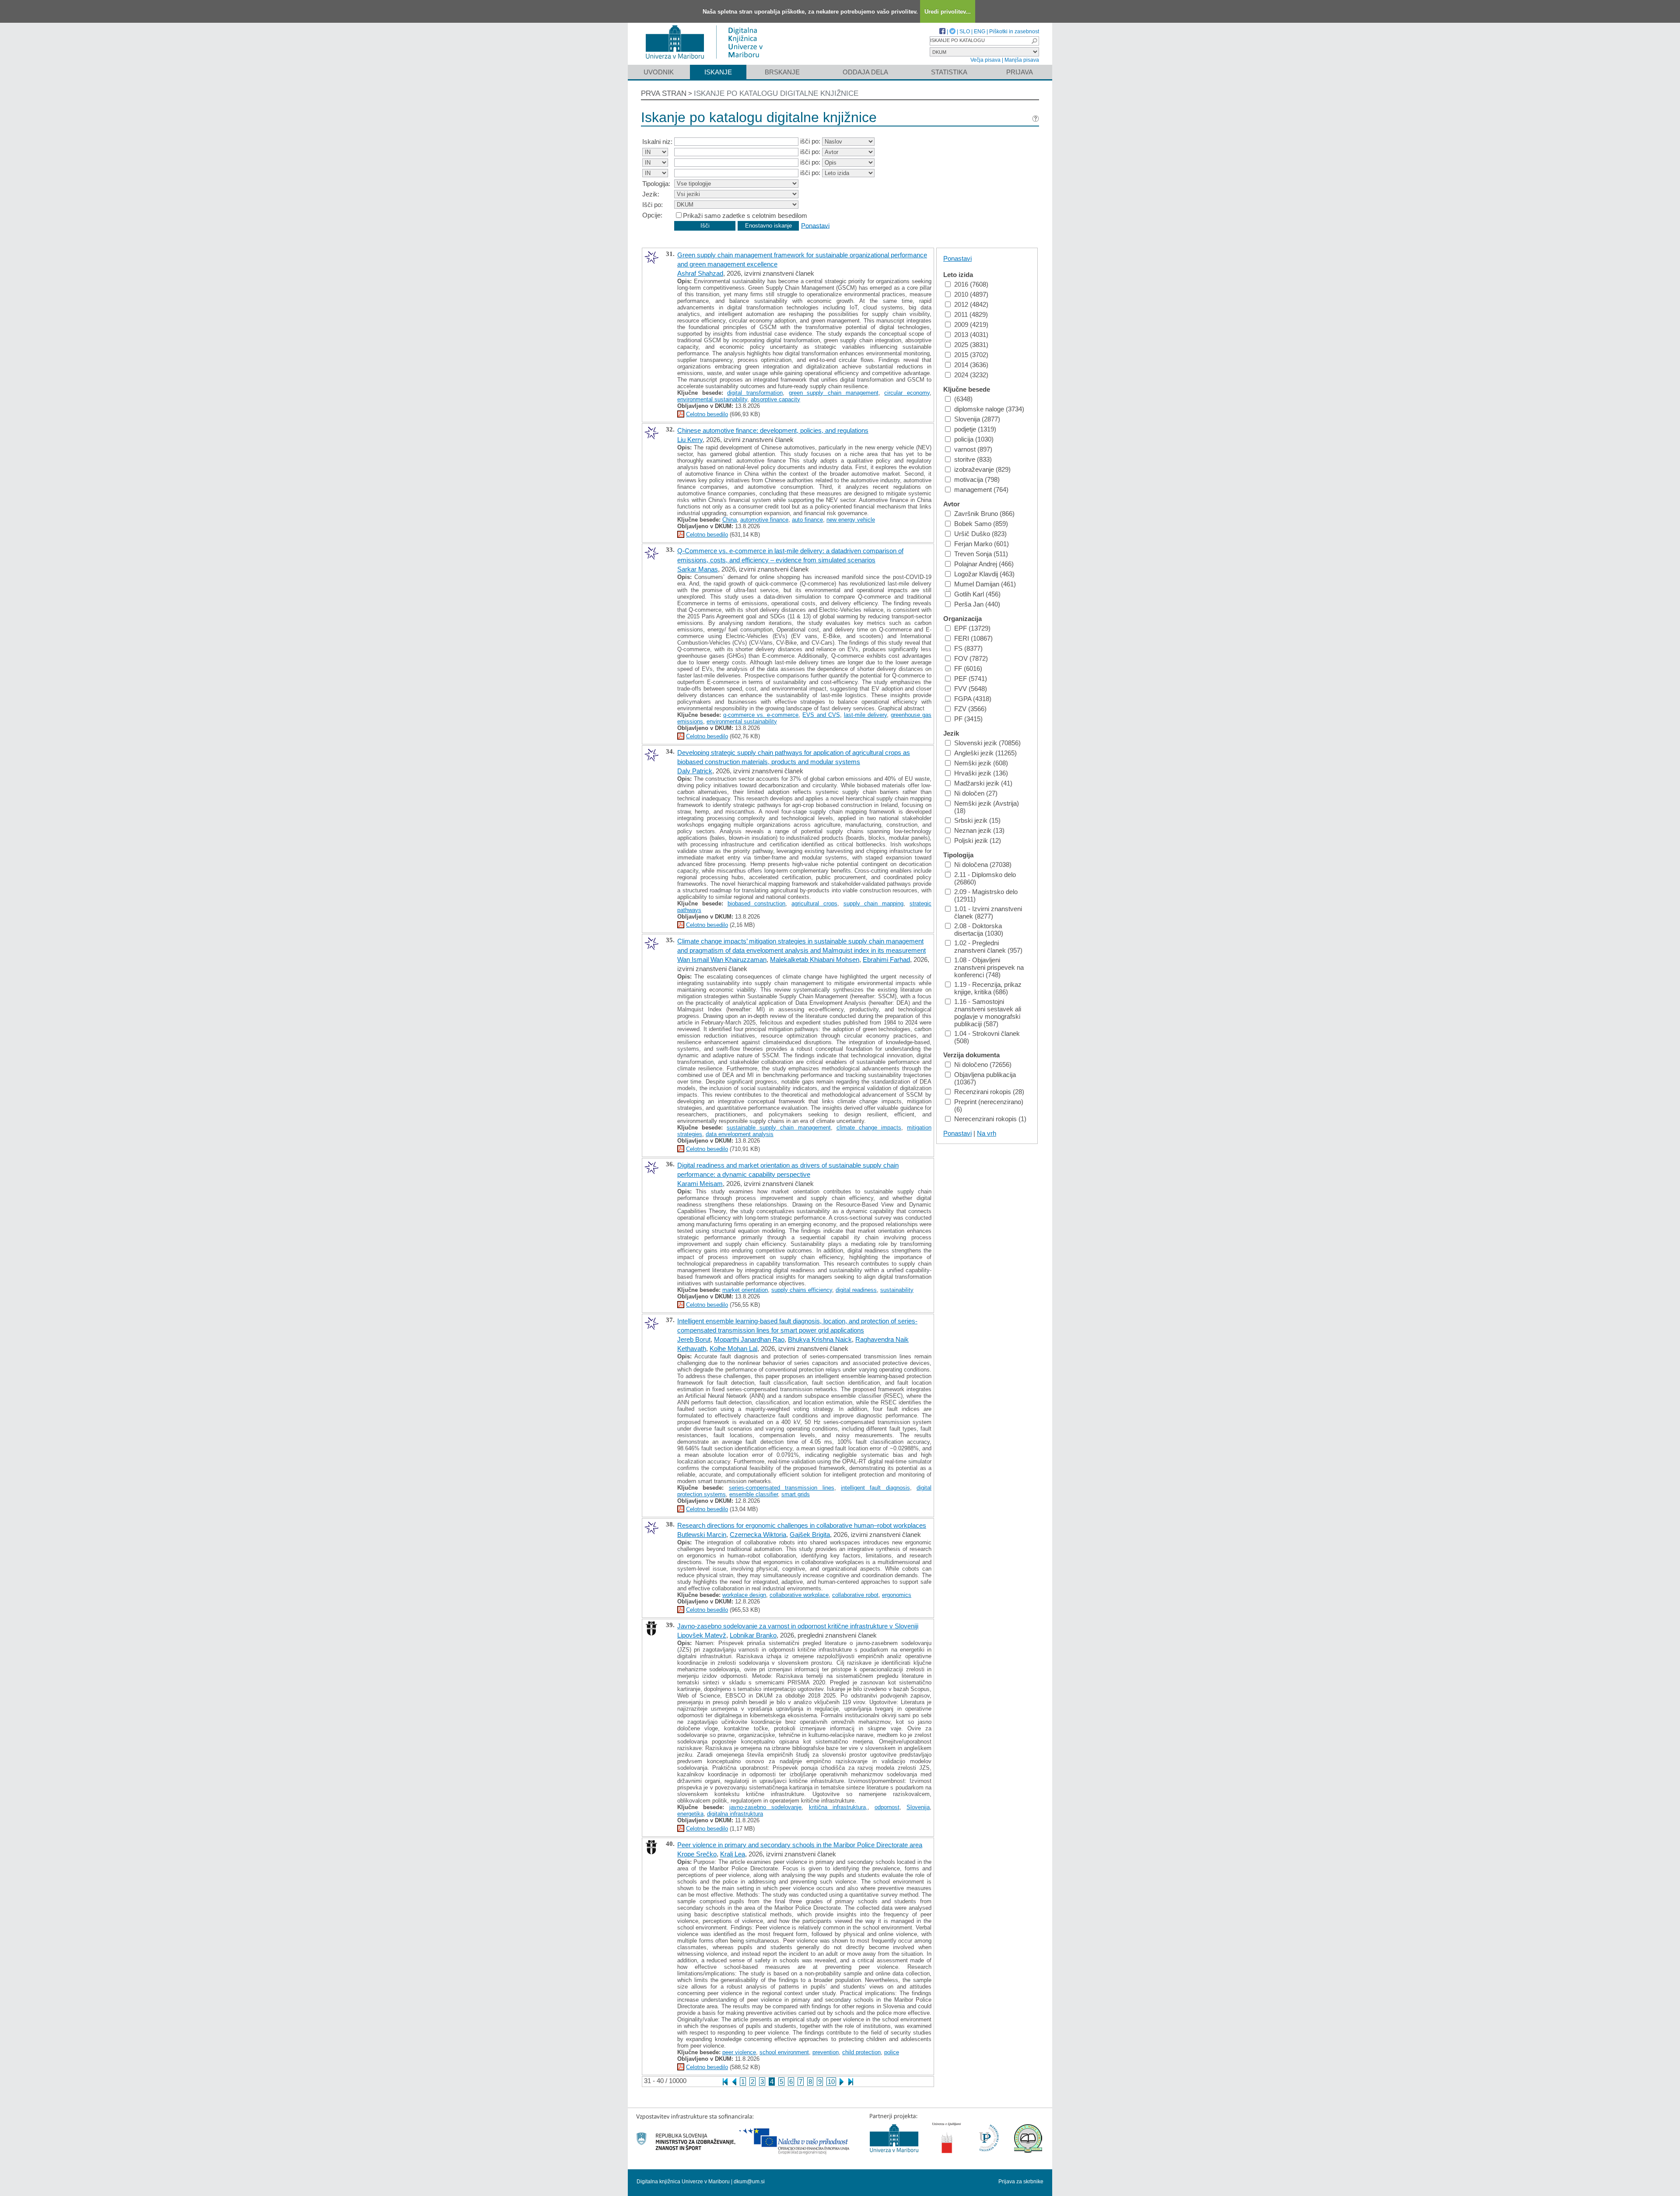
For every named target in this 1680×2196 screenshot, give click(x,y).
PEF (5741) (971, 679)
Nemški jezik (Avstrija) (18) (987, 807)
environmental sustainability (712, 399)
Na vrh (987, 1133)
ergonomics (897, 1595)
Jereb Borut (694, 1339)
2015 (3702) (971, 355)
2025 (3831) (971, 345)
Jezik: (651, 194)
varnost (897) (973, 449)
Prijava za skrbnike (1021, 2182)
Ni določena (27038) (983, 865)
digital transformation (755, 393)
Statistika (949, 72)
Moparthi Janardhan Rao (749, 1339)
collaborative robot (855, 1595)
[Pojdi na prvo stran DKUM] (708, 61)
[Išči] (1034, 41)
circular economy (907, 393)
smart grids (796, 1494)
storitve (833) (973, 459)
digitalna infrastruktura (735, 1814)
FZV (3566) (970, 709)
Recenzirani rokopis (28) (989, 1092)
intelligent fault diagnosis (875, 1488)
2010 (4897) (971, 294)
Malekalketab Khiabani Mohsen (815, 959)
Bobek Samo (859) (981, 524)
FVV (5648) (971, 689)
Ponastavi (815, 225)
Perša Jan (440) (977, 604)
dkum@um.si (749, 2182)
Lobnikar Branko (753, 1635)
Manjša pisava (1022, 60)
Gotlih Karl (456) (977, 594)
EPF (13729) (972, 628)
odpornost (887, 1807)
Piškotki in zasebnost (1014, 32)
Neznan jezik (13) (979, 830)
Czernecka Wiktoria (758, 1535)
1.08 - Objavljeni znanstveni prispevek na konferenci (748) (989, 967)
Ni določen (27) (976, 793)
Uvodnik (659, 72)
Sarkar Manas (698, 569)
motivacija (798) (977, 479)
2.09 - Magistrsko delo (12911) (986, 895)
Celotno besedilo (707, 414)
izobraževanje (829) (982, 469)
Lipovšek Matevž (702, 1635)
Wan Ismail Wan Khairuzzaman (722, 959)
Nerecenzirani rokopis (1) (990, 1119)
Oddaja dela (865, 72)
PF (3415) (968, 719)
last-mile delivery (865, 715)
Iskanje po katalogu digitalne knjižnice (776, 93)
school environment (784, 2052)
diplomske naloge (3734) (989, 409)
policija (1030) (974, 439)
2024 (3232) (971, 375)
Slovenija (918, 1807)
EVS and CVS (821, 715)
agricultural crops (814, 903)
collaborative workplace (799, 1595)
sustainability (897, 1290)
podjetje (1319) (975, 429)
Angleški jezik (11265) (985, 753)
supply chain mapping (874, 903)
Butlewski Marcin (702, 1535)
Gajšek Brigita (810, 1535)
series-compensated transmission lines (782, 1488)
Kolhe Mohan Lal (733, 1349)
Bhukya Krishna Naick (820, 1339)
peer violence (739, 2052)
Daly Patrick (695, 771)
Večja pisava (985, 60)
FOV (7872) (971, 658)
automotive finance (764, 520)
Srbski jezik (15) (977, 820)
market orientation (745, 1290)
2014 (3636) (971, 365)
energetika (690, 1814)
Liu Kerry (690, 440)
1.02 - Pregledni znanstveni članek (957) (988, 947)
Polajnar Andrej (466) (984, 564)
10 (831, 2082)
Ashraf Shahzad (700, 273)
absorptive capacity (775, 399)
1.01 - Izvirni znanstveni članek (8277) (988, 912)
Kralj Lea (733, 1854)
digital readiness (856, 1290)
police (892, 2052)
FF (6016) (968, 668)
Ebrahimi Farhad (886, 959)
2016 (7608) (971, 284)
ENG (980, 32)
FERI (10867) (973, 638)
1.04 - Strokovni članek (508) (987, 1037)
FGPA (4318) (973, 699)
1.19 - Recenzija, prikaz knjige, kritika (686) (988, 988)
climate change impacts (869, 1128)
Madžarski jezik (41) (983, 783)
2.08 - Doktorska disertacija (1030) (979, 930)
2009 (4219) (971, 324)
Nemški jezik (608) (981, 763)
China (730, 520)
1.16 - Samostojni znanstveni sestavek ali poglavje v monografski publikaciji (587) (988, 1013)
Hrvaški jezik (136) (981, 773)
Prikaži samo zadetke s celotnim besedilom (745, 216)
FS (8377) (968, 648)
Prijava (1020, 72)
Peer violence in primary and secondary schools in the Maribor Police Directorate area (800, 1845)
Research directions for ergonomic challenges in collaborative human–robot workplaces (802, 1525)
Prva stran (664, 93)
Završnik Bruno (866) (984, 514)
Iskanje (718, 72)
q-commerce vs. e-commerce (761, 715)
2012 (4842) (971, 304)
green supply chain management (834, 393)
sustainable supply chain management (779, 1128)
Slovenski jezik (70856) (987, 743)
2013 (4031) (971, 335)
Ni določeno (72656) (983, 1065)
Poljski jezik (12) (978, 840)
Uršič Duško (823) (980, 534)
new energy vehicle (851, 520)
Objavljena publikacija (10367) (985, 1078)
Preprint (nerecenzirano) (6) (989, 1105)
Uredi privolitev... (948, 12)
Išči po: (653, 205)
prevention (826, 2052)
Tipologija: (656, 184)
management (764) (981, 489)
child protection (861, 2052)
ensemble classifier (754, 1494)
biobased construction (757, 903)
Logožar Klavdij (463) (984, 574)
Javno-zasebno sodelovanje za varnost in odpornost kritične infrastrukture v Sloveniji (798, 1626)
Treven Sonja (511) (981, 554)
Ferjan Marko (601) (982, 544)
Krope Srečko (697, 1854)
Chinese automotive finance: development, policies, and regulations (773, 430)
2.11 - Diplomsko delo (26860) (985, 878)
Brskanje (782, 72)
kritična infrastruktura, (838, 1807)
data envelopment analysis (740, 1134)
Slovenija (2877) (977, 419)
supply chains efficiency (802, 1290)
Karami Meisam (700, 1184)
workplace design (744, 1595)
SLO (965, 32)
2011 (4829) (971, 314)
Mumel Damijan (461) (985, 584)
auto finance (807, 520)
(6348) (963, 399)
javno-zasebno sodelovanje (765, 1807)
